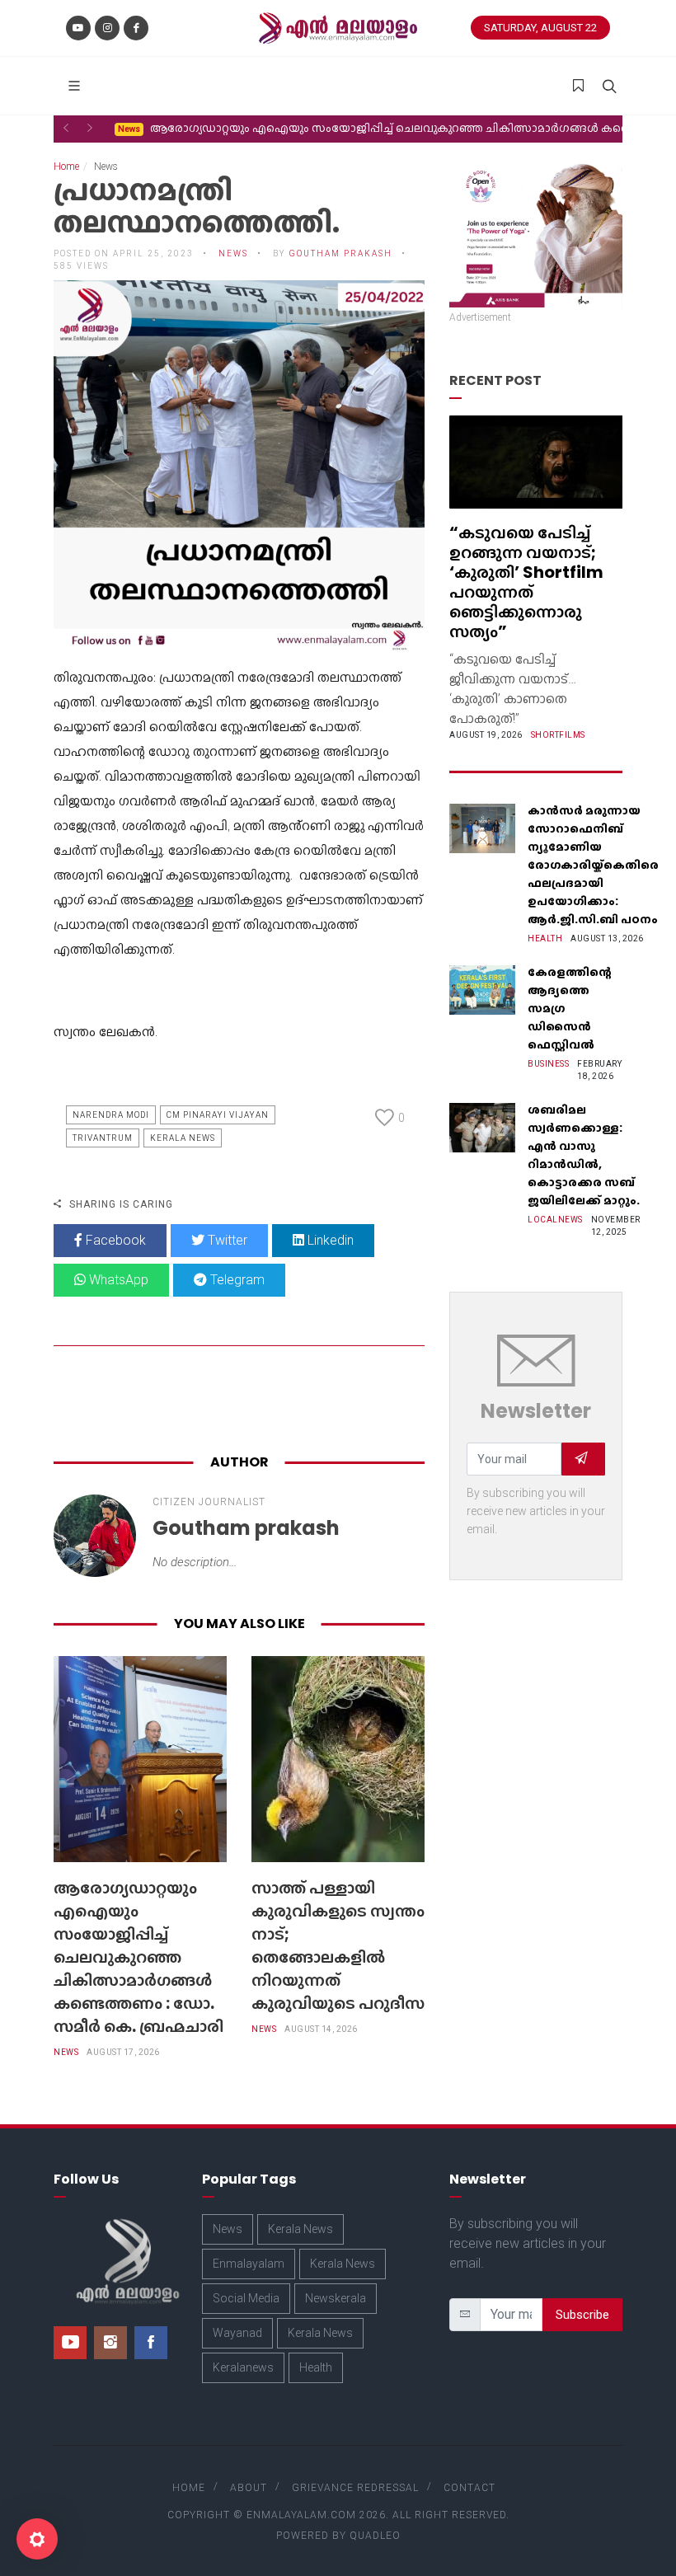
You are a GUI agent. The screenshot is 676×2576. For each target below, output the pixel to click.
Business (548, 1064)
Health (545, 938)
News (66, 2052)
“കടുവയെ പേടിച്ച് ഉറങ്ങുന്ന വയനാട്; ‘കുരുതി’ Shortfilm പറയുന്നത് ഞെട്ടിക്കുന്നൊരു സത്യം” (526, 582)
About (249, 2488)
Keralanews (243, 2367)
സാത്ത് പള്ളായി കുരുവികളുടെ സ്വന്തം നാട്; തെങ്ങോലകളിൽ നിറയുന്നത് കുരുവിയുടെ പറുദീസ (338, 1945)
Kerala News (183, 1138)
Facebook (114, 1240)
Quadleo (375, 2536)
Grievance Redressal (355, 2488)
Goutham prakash (341, 253)
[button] (66, 128)
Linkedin (329, 1240)
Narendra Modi (111, 1115)
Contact (469, 2488)
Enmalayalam (249, 2264)
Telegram (236, 1280)
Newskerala (336, 2298)
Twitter (226, 1240)
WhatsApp (117, 1280)
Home (66, 167)
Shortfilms (558, 735)
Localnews (555, 1220)
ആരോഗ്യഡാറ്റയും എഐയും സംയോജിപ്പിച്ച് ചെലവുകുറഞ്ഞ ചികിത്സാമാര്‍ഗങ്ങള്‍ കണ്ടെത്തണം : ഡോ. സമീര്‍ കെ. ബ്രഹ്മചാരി (138, 1957)
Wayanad (237, 2333)
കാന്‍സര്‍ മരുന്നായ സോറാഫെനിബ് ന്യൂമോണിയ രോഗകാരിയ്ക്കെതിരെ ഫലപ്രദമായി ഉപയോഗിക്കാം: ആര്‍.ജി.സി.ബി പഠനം (593, 865)
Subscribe (582, 2315)
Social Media (246, 2298)
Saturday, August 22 (540, 28)
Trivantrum (103, 1138)
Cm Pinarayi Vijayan (218, 1115)
